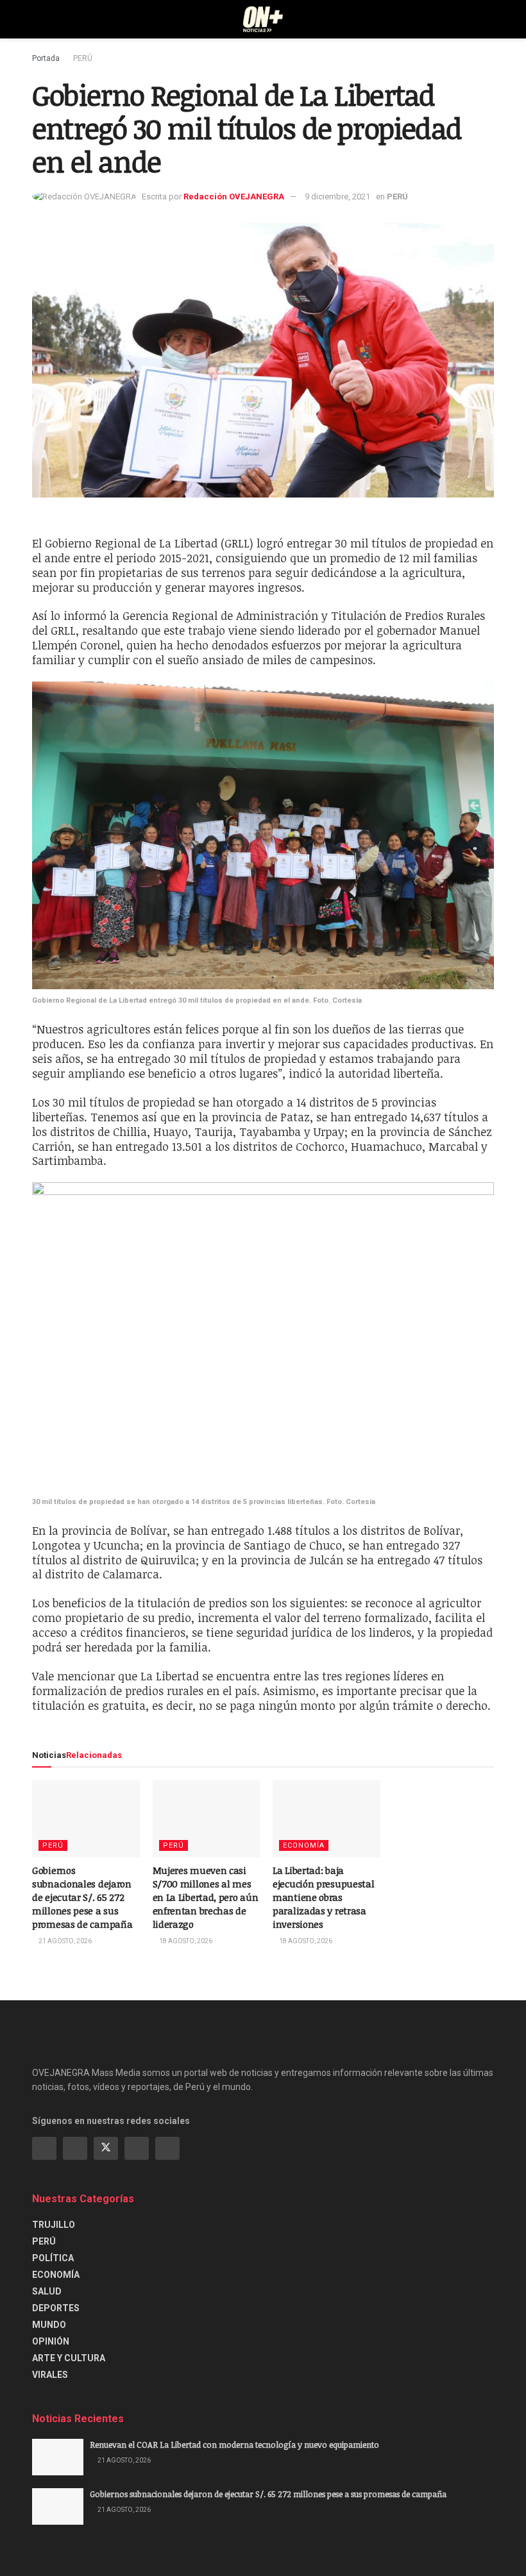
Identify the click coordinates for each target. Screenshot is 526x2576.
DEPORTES (56, 2308)
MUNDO (49, 2325)
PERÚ (83, 58)
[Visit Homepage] (263, 19)
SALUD (47, 2291)
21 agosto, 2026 (64, 1941)
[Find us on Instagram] (75, 2148)
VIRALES (50, 2375)
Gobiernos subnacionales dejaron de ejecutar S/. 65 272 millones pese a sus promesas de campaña (82, 1897)
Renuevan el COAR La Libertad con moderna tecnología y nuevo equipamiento (234, 2445)
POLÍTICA (53, 2258)
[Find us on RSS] (167, 2148)
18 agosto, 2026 (185, 1941)
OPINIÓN (51, 2341)
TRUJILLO (54, 2225)
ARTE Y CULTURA (69, 2358)
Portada (46, 58)
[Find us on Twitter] (106, 2148)
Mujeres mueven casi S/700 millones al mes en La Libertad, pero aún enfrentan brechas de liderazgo (206, 1897)
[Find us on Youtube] (137, 2148)
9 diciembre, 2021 (337, 197)
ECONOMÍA (304, 1845)
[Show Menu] (38, 19)
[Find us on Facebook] (44, 2148)
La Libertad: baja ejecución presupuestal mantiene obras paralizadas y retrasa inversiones (323, 1897)
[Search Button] (488, 19)
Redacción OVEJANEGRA (234, 197)
